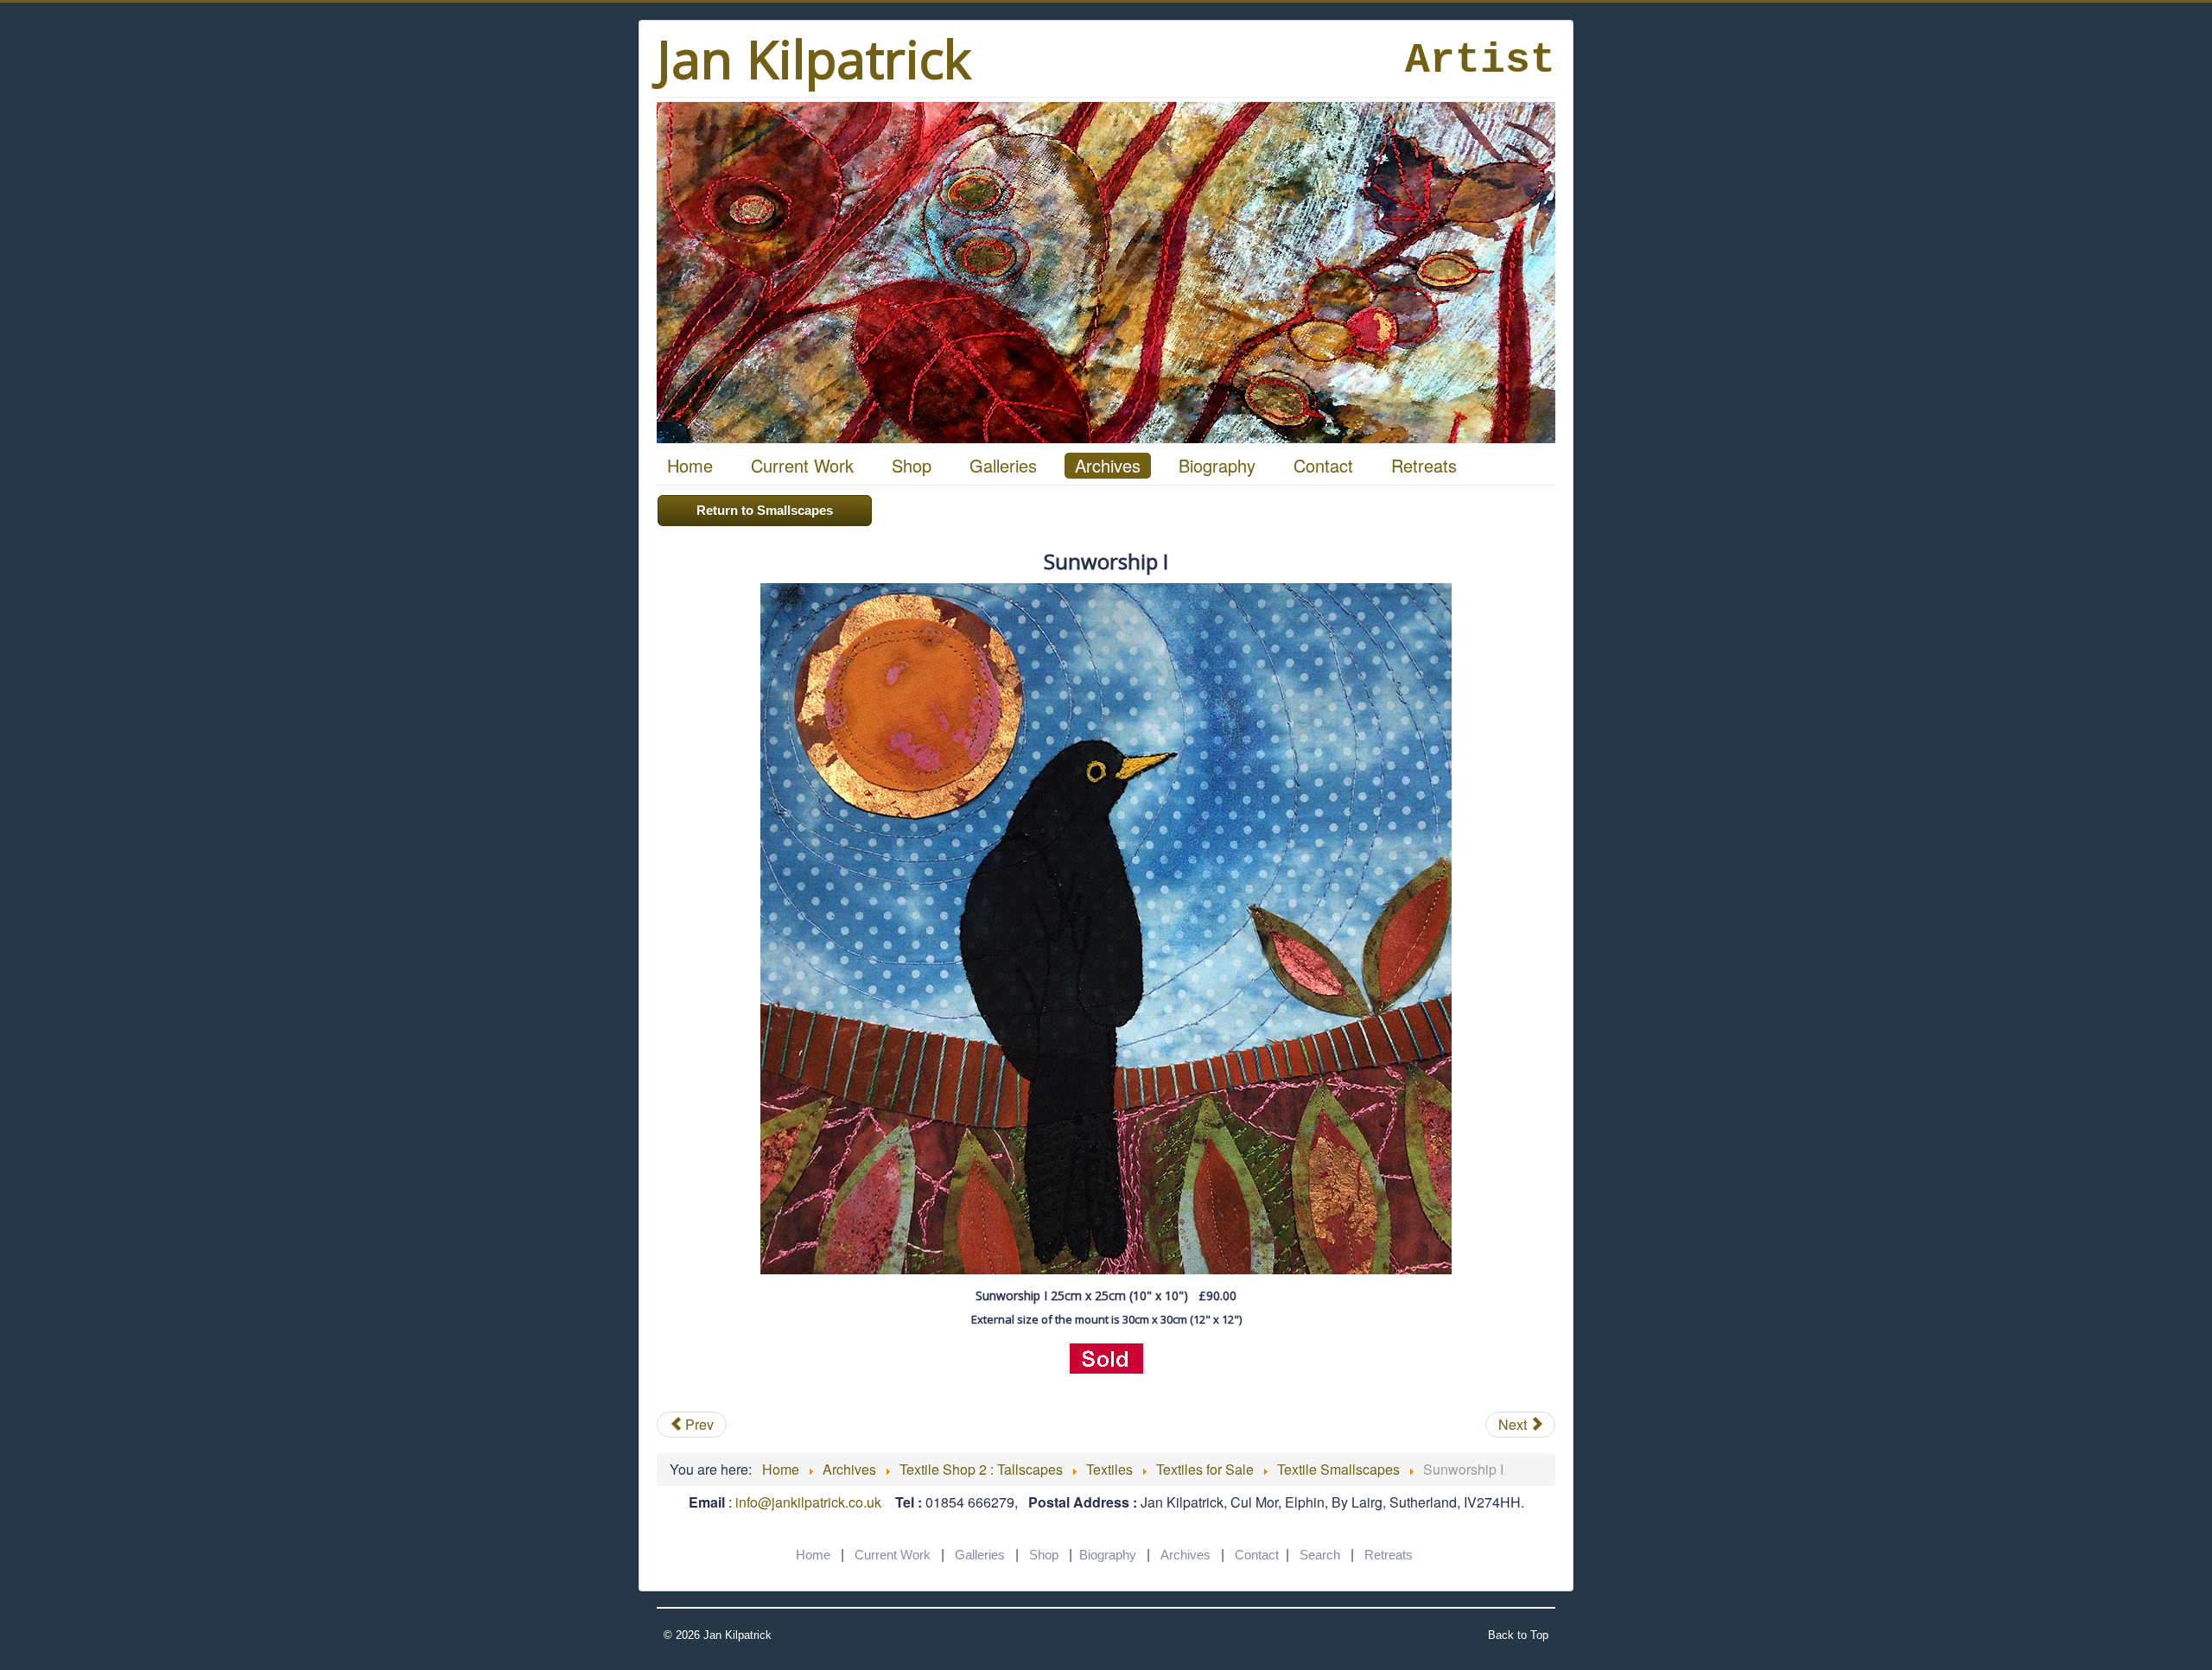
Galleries (1003, 465)
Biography (1217, 465)
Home (690, 465)
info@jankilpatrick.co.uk (808, 1502)
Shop (912, 465)
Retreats (1424, 465)
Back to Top (1518, 1635)
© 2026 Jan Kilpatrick (718, 1635)
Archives (1108, 465)
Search (1320, 1555)
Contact (1323, 465)
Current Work (802, 465)
